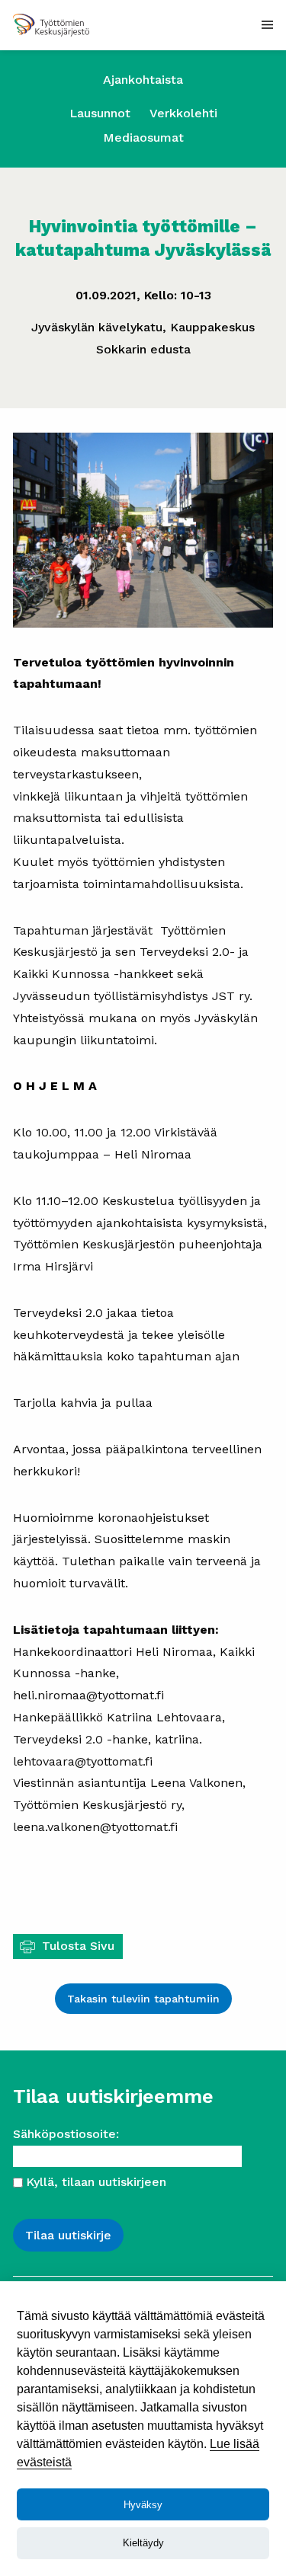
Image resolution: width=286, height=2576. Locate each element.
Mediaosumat (143, 137)
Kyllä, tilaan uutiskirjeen (96, 2182)
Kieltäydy (143, 2543)
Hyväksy (143, 2505)
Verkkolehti (183, 113)
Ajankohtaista (143, 80)
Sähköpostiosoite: (66, 2134)
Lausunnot (100, 113)
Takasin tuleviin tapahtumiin (143, 1999)
